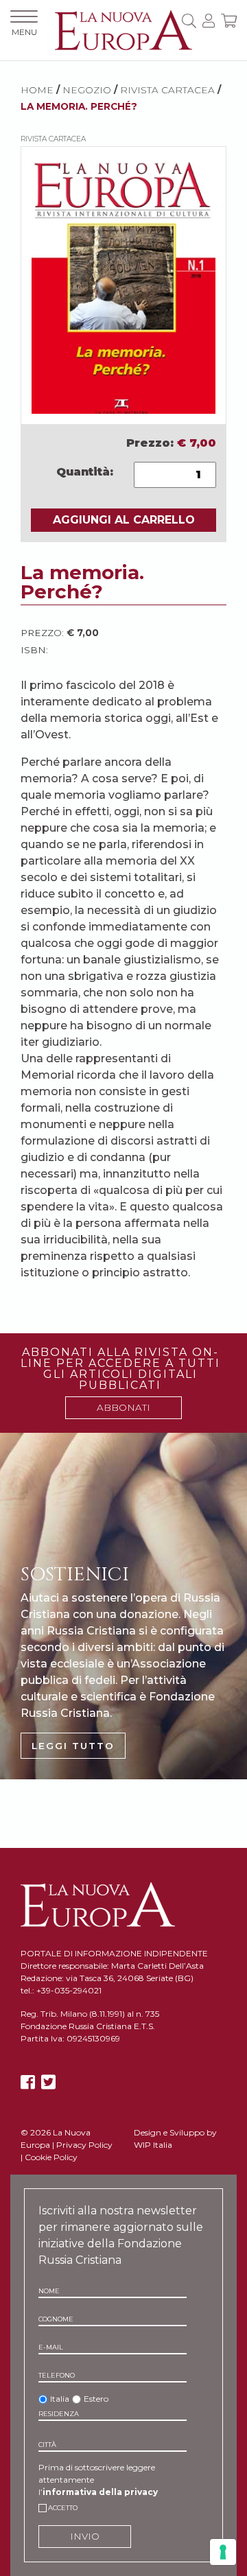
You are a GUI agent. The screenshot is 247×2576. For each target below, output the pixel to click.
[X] (48, 2082)
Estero (96, 2399)
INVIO (85, 2536)
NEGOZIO (87, 90)
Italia (60, 2399)
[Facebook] (28, 2082)
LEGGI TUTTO (73, 1746)
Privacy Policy (84, 2145)
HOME (37, 90)
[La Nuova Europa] (123, 29)
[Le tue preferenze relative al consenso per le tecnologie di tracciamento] (223, 2552)
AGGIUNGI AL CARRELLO (124, 520)
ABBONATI (123, 1407)
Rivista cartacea (167, 90)
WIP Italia (153, 2145)
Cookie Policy (51, 2157)
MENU (24, 32)
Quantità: (85, 472)
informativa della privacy (100, 2492)
